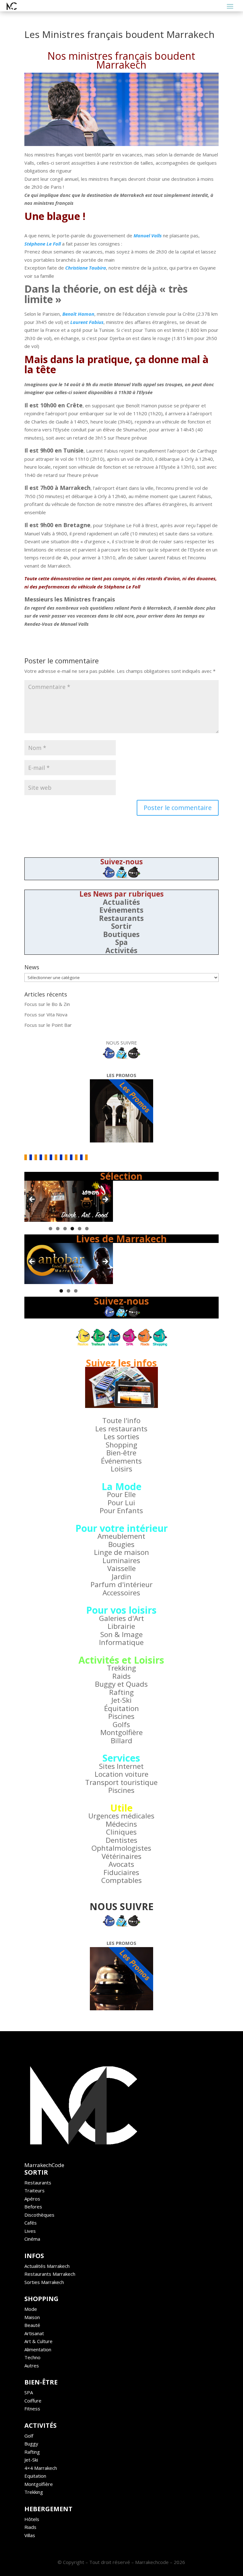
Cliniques (121, 1832)
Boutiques (121, 934)
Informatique (121, 1642)
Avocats (121, 1864)
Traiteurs (34, 2190)
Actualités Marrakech (47, 2266)
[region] (69, 1201)
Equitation (35, 2476)
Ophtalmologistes (121, 1848)
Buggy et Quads (121, 1684)
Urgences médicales (121, 1816)
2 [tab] (58, 1229)
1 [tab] (50, 1229)
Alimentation (38, 2349)
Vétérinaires (121, 1856)
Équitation (121, 1708)
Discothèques (39, 2215)
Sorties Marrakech (44, 2282)
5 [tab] (80, 1229)
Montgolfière (121, 1732)
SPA (29, 2392)
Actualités (121, 902)
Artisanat (34, 2333)
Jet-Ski (121, 1700)
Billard (121, 1741)
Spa (121, 942)
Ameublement (121, 1536)
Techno (32, 2357)
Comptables (121, 1880)
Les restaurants (121, 1429)
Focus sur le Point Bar (48, 1025)
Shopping (121, 1445)
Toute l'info (121, 1420)
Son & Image (121, 1634)
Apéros (32, 2199)
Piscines (121, 1716)
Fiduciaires (121, 1872)
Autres (32, 2366)
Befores (33, 2207)
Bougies (121, 1544)
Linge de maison (121, 1552)
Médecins (121, 1824)
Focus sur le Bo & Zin (47, 1004)
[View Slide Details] (69, 1201)
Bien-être (121, 1453)
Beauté (32, 2325)
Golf (29, 2436)
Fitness (32, 2409)
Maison (32, 2317)
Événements (121, 1461)
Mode (31, 2309)
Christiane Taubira (86, 268)
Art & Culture (38, 2341)
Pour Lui (121, 1503)
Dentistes (121, 1840)
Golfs (121, 1724)
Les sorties (121, 1437)
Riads (30, 2527)
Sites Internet (121, 1766)
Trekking (121, 1668)
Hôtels (32, 2519)
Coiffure (33, 2401)
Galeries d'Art (121, 1618)
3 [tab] (65, 1229)
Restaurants (121, 918)
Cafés (31, 2223)
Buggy (31, 2444)
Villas (30, 2535)
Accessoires (121, 1593)
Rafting (121, 1692)
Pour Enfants (121, 1510)
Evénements (121, 910)
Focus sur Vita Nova (46, 1014)
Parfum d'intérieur (121, 1584)
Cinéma (32, 2239)
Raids (121, 1676)
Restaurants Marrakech (50, 2274)
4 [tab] (72, 1229)
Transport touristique (121, 1782)
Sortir (121, 926)
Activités (121, 950)
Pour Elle (121, 1494)
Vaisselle (121, 1568)
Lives (30, 2231)
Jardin (121, 1577)
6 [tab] (87, 1229)
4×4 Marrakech (41, 2468)
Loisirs (121, 1469)
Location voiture (121, 1774)
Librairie (121, 1626)
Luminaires (121, 1560)
